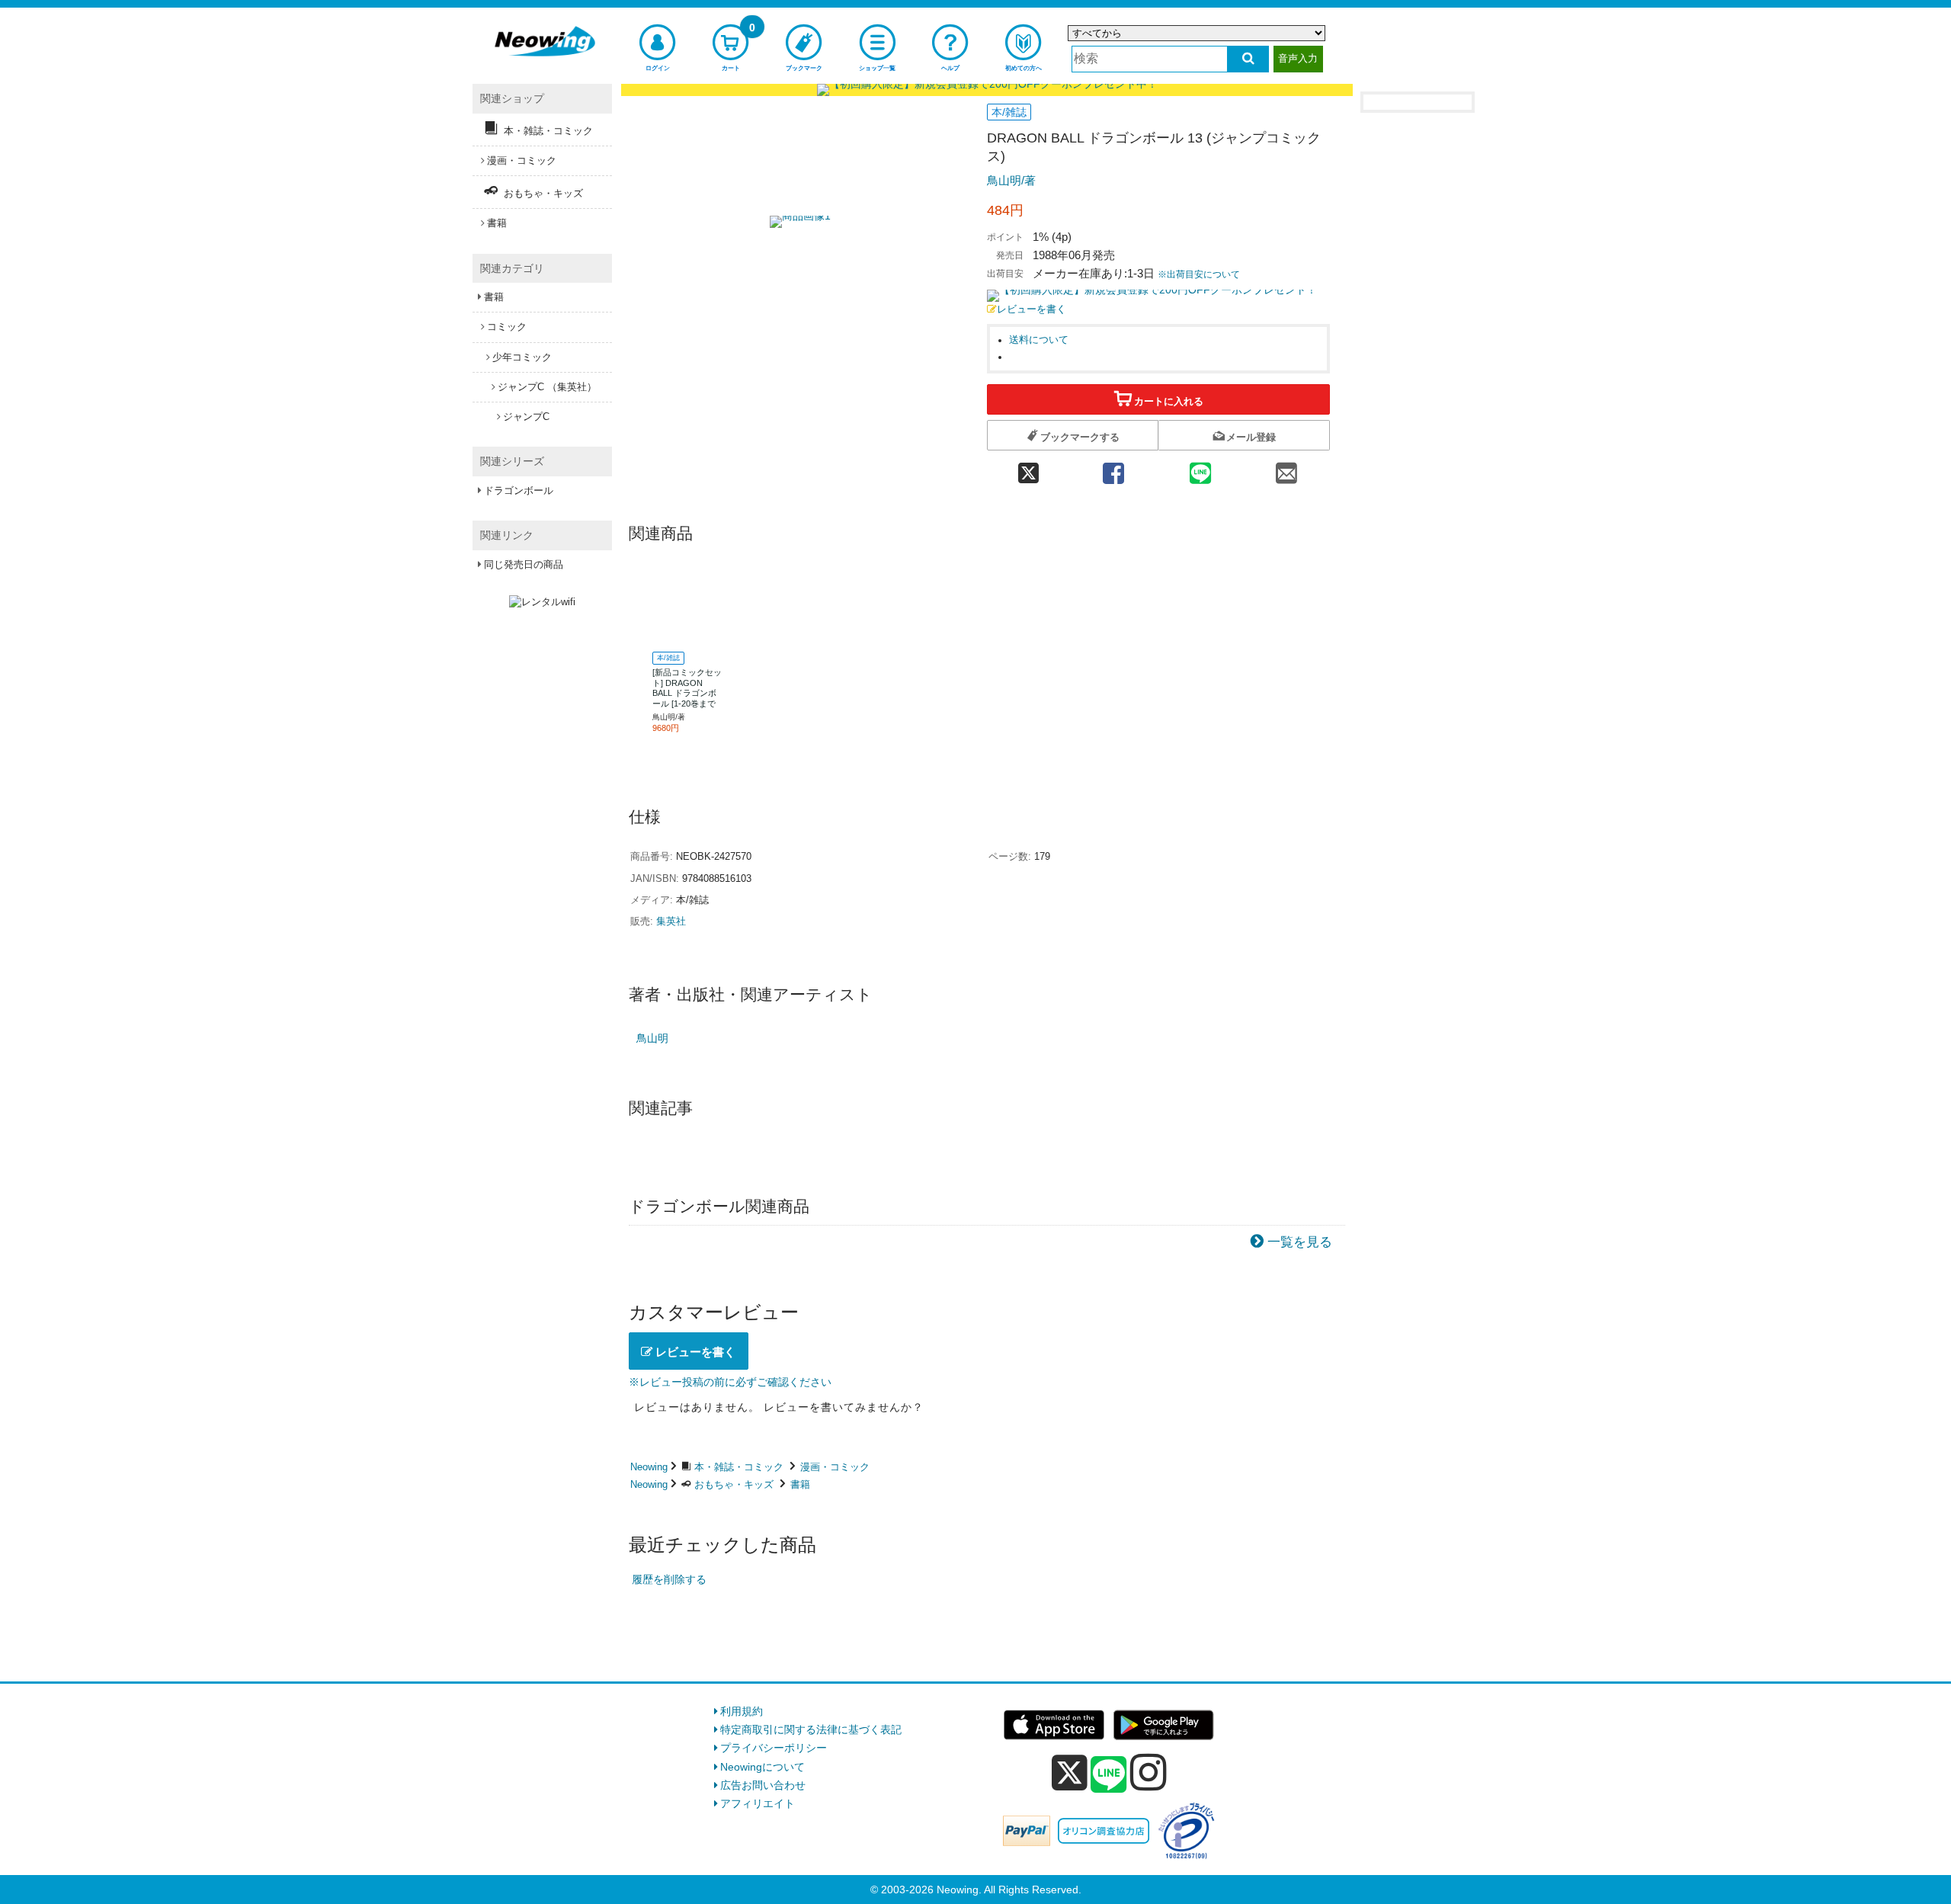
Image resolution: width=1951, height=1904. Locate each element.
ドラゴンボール (519, 490)
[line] (1109, 1775)
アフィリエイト (758, 1803)
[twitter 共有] (1028, 468)
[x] (1070, 1773)
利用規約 (742, 1711)
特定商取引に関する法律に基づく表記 (811, 1729)
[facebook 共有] (1113, 468)
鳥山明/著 (1011, 180)
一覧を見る (1300, 1242)
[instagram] (1148, 1772)
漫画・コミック (835, 1467)
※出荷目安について (1199, 274)
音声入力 (1298, 58)
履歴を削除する (669, 1579)
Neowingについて (762, 1767)
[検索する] (1248, 59)
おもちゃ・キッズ (734, 1484)
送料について (1039, 340)
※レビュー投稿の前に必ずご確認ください (730, 1382)
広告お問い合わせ (763, 1785)
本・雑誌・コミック (739, 1467)
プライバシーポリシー (774, 1748)
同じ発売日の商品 (524, 564)
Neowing (649, 1467)
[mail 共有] (1286, 468)
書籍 (800, 1484)
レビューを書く (1032, 309)
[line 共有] (1200, 468)
